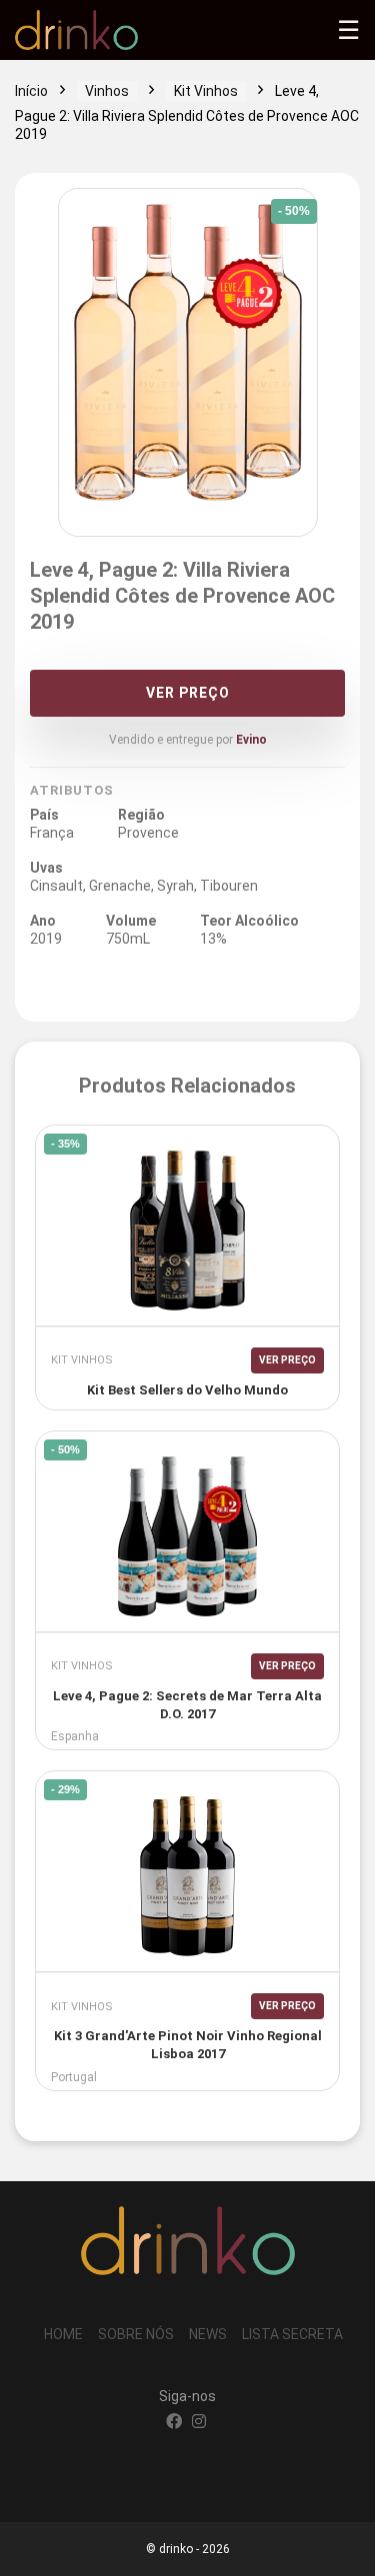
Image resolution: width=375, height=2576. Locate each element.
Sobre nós (136, 2334)
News (208, 2334)
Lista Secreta (292, 2334)
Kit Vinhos (206, 91)
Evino (251, 740)
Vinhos (107, 91)
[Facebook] (174, 2423)
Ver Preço (188, 693)
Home (63, 2334)
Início (31, 91)
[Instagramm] (199, 2423)
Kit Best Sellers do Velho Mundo (187, 1390)
